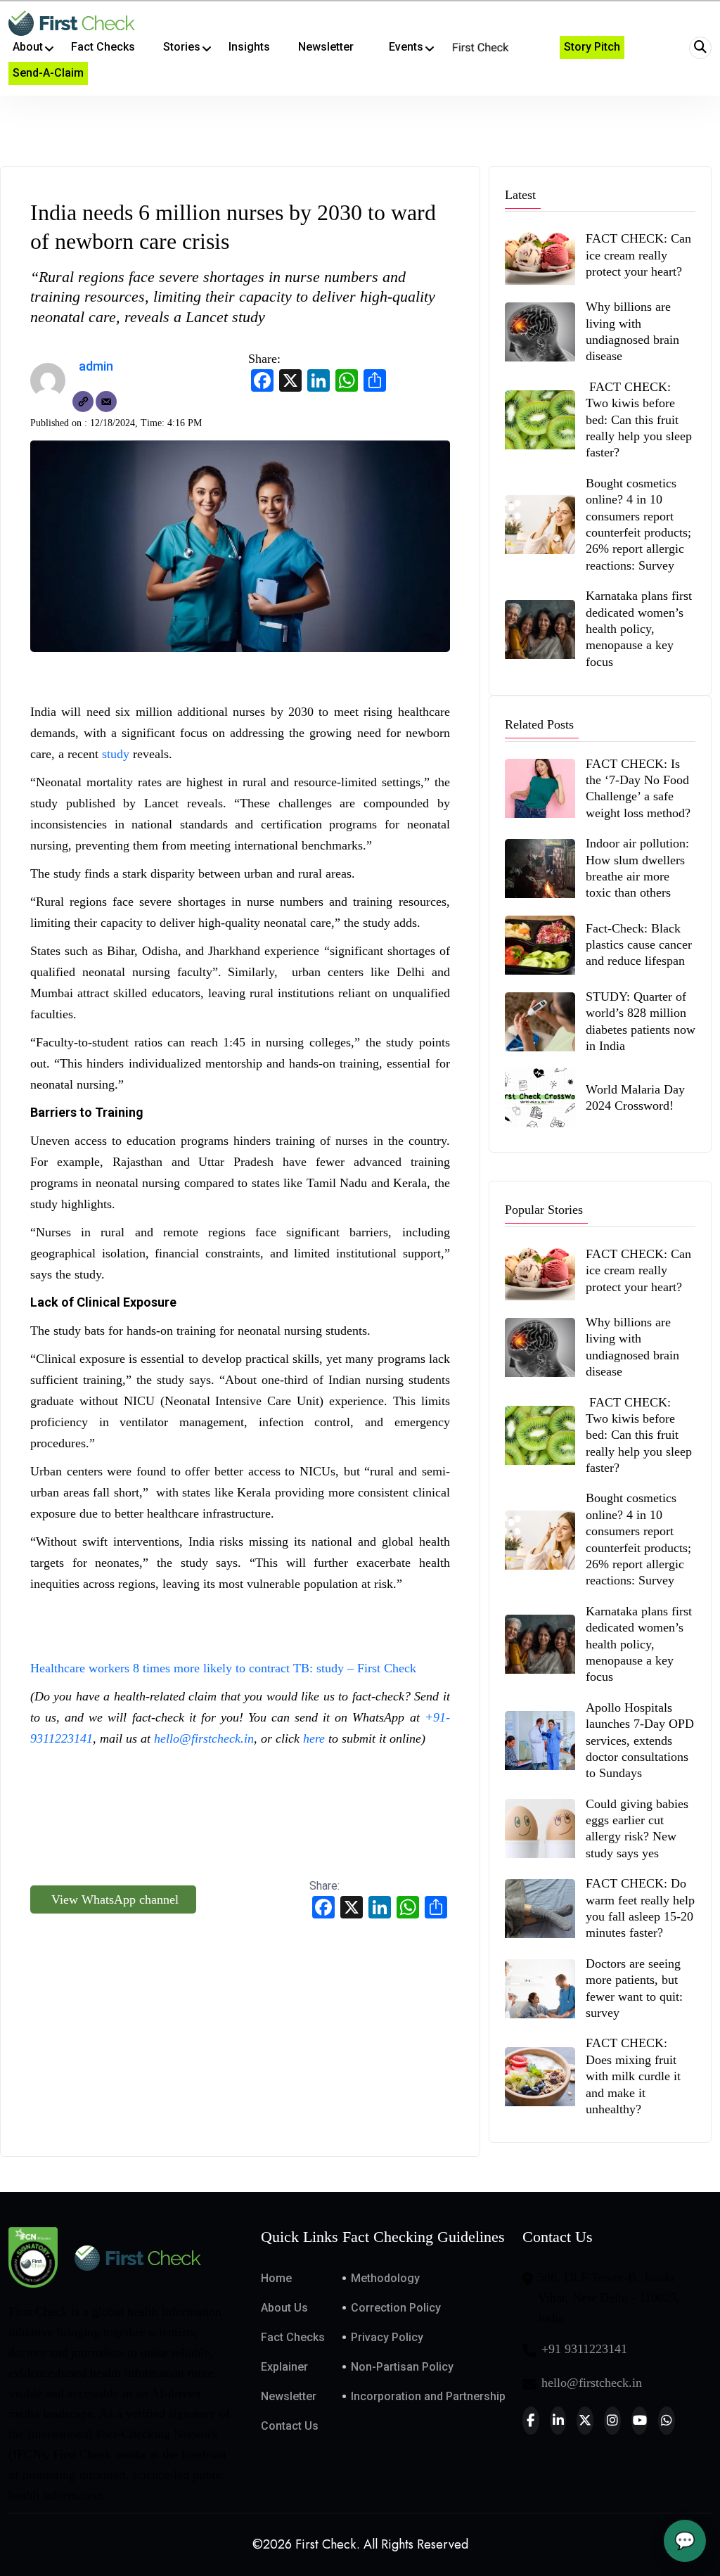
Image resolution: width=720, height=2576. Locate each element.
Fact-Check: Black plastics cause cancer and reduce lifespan (639, 945)
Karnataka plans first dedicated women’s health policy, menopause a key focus (639, 629)
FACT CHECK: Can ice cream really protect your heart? (638, 255)
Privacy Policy (387, 2337)
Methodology (385, 2278)
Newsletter (289, 2396)
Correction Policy (396, 2308)
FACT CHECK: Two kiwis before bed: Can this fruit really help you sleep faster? (639, 420)
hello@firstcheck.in (204, 1738)
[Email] (106, 402)
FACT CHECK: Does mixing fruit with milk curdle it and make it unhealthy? (633, 2076)
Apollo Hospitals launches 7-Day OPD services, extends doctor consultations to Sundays (640, 1741)
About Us (284, 2308)
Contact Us (290, 2426)
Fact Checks (293, 2337)
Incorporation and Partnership (428, 2396)
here (316, 1738)
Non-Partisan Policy (402, 2367)
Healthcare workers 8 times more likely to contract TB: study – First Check (223, 1668)
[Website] (83, 402)
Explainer (284, 2367)
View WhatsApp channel (113, 1899)
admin (96, 366)
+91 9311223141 (584, 2349)
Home (276, 2278)
